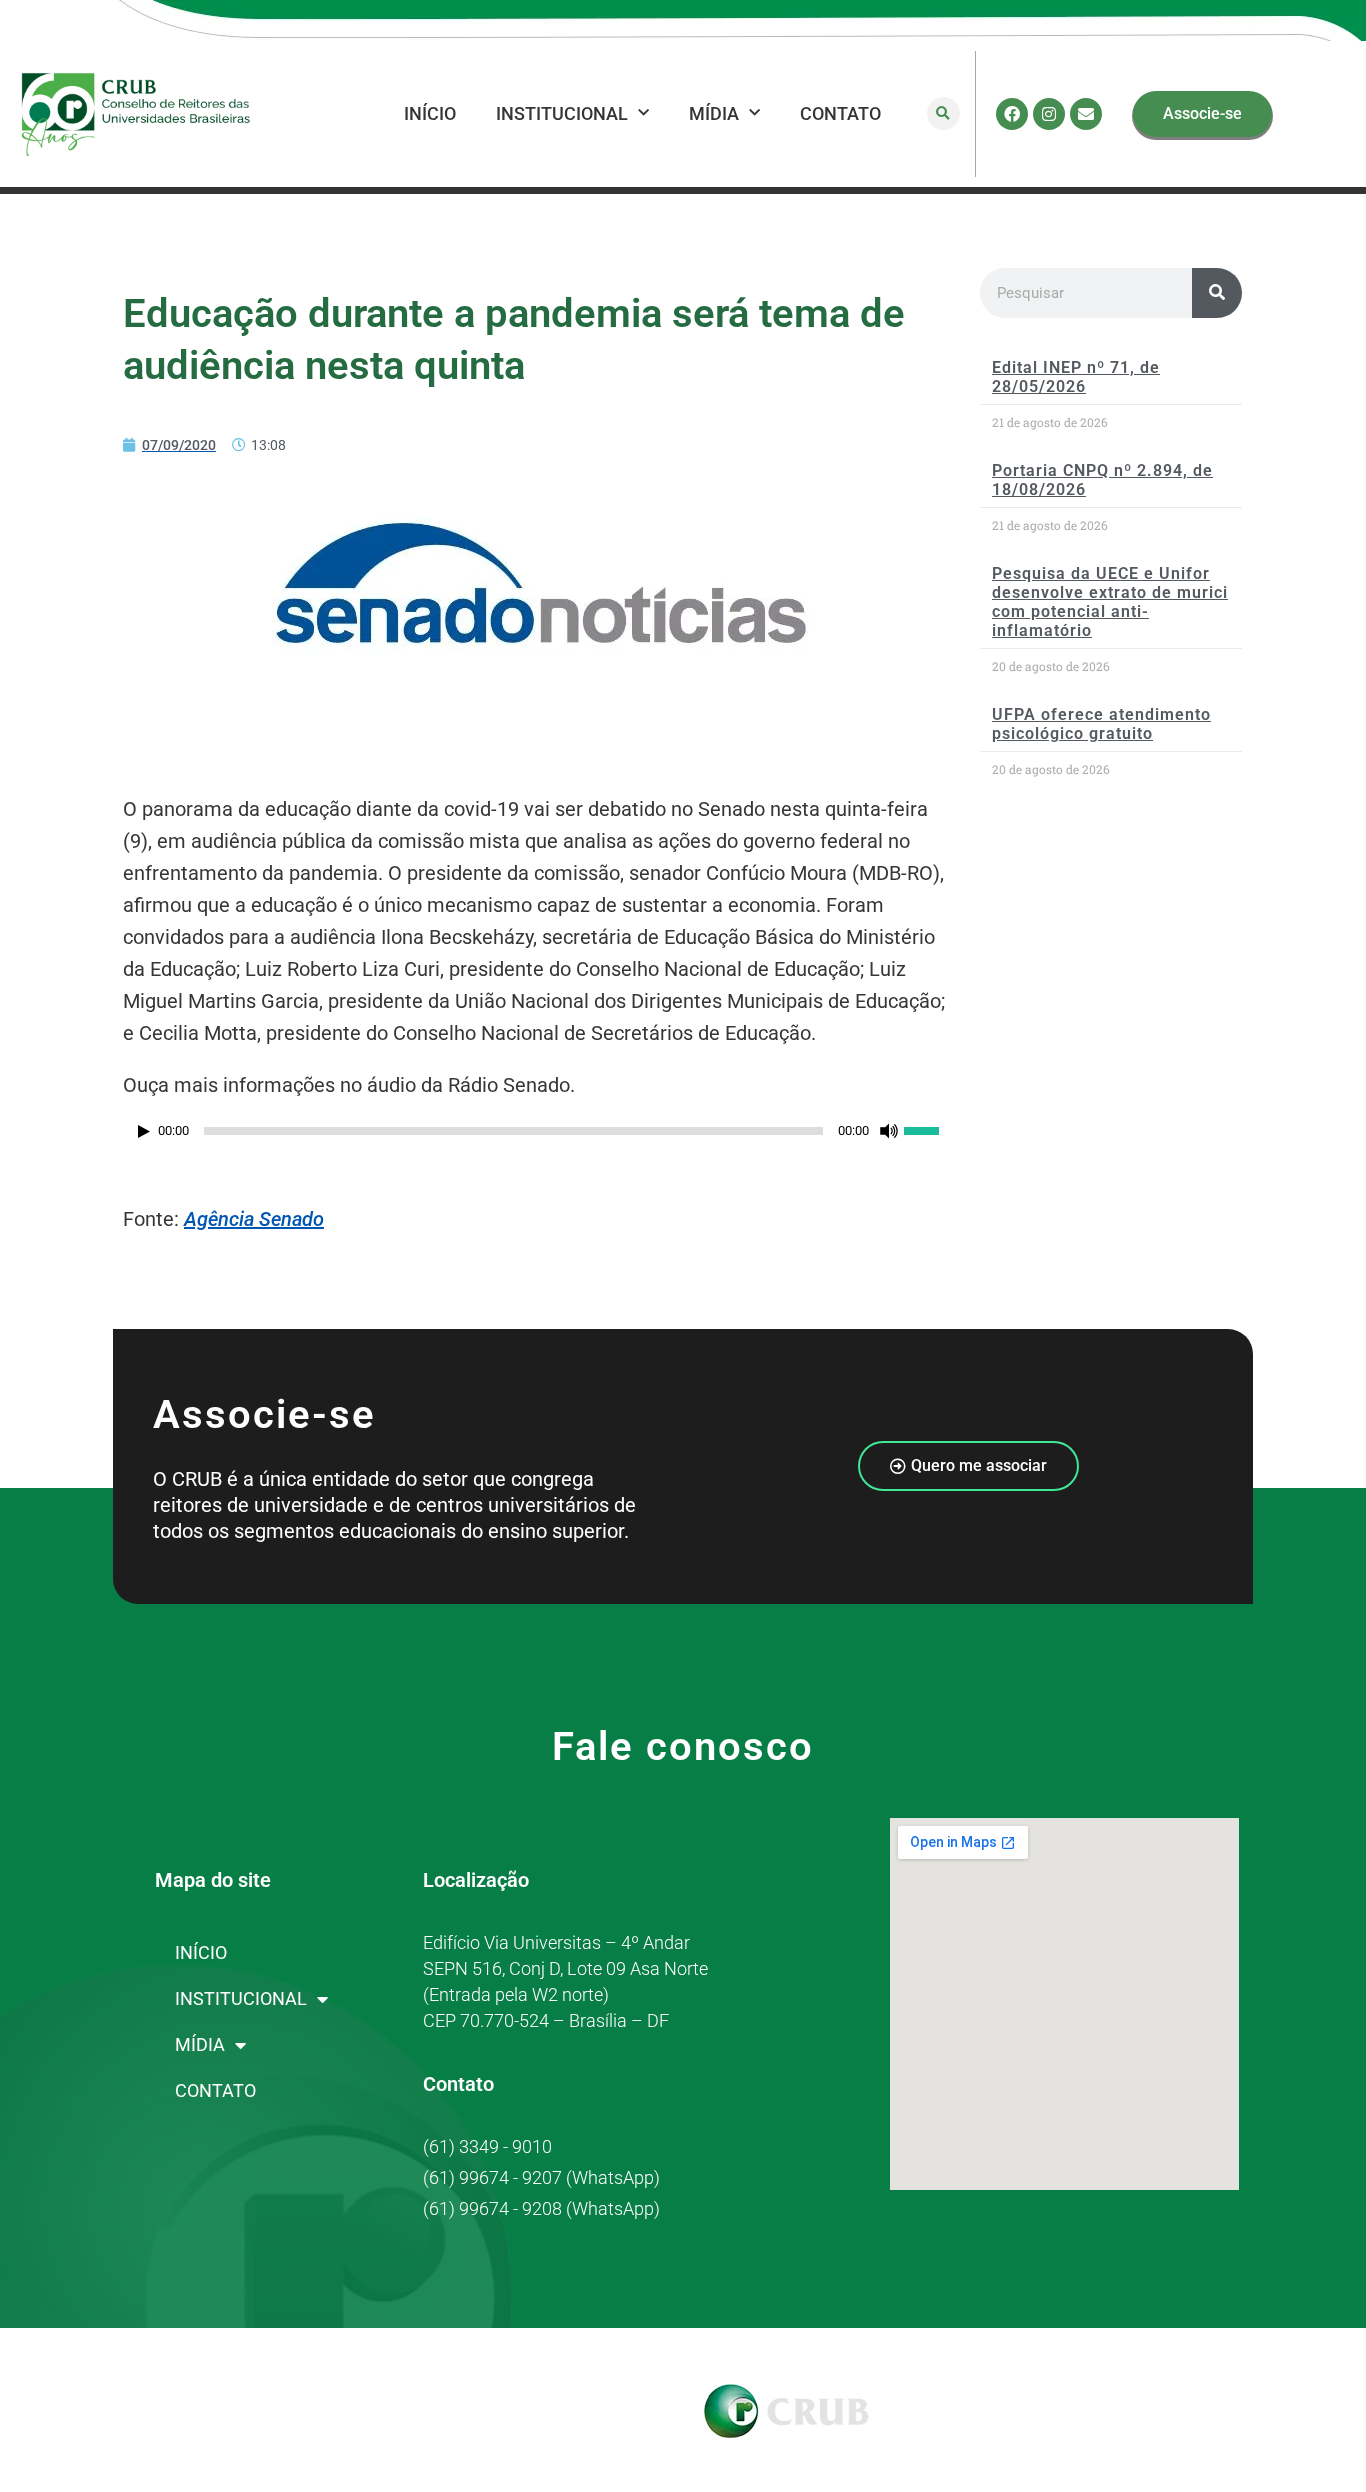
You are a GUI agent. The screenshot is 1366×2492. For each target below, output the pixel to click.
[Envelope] (1086, 114)
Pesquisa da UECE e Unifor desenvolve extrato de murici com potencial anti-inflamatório (1110, 602)
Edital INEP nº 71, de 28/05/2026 (1076, 377)
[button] (943, 113)
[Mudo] (889, 1131)
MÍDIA (714, 113)
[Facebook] (1012, 114)
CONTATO (840, 113)
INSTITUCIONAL (562, 113)
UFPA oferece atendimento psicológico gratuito (1101, 724)
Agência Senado (254, 1219)
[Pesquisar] (1217, 293)
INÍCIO (430, 113)
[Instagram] (1049, 114)
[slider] (932, 1129)
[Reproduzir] (144, 1131)
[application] (541, 1136)
